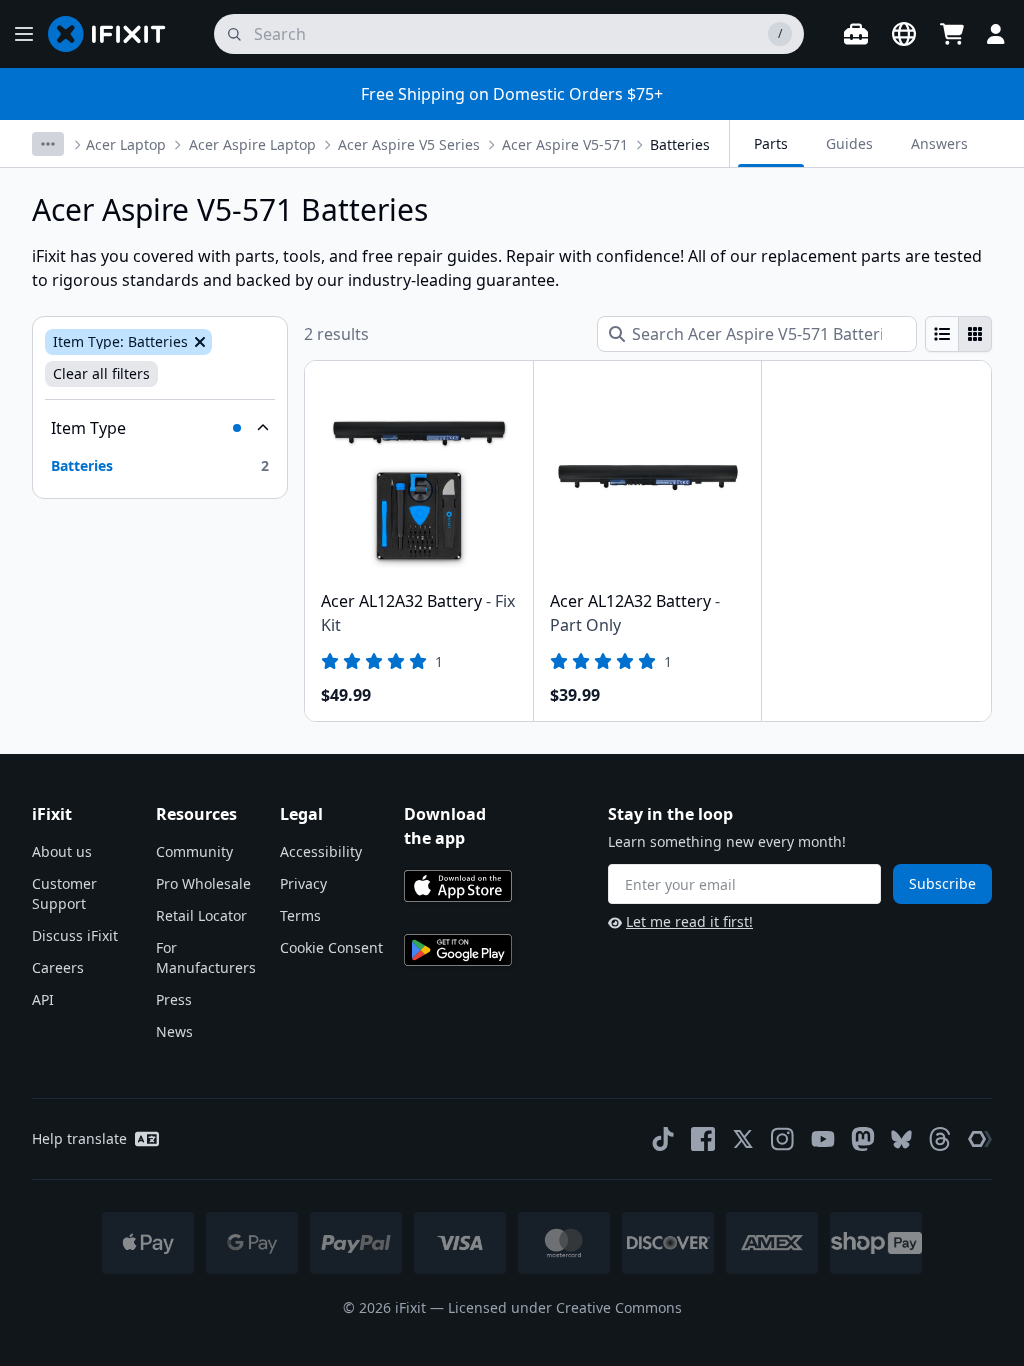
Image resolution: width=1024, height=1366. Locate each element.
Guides (849, 143)
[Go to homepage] (115, 34)
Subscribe (942, 883)
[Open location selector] (904, 34)
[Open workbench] (856, 34)
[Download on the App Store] (458, 886)
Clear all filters (101, 373)
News (174, 1031)
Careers (58, 967)
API (43, 999)
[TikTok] (663, 1139)
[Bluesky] (901, 1139)
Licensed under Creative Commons (565, 1307)
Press (174, 999)
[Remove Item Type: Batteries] (198, 342)
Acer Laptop (126, 144)
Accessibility (321, 851)
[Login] (996, 34)
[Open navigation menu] (24, 34)
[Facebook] (703, 1139)
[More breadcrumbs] (48, 144)
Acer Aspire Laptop (252, 144)
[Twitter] (743, 1139)
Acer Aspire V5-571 (565, 144)
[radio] (942, 334)
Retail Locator (201, 915)
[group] (958, 334)
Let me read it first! (689, 921)
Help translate (79, 1138)
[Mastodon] (863, 1139)
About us (62, 851)
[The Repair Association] (980, 1139)
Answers (939, 143)
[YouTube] (823, 1139)
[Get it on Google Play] (458, 950)
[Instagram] (783, 1139)
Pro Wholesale (203, 883)
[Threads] (940, 1139)
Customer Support (64, 893)
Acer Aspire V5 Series (409, 144)
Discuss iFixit (75, 935)
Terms (300, 915)
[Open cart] (952, 34)
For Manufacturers (206, 957)
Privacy (303, 883)
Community (194, 851)
